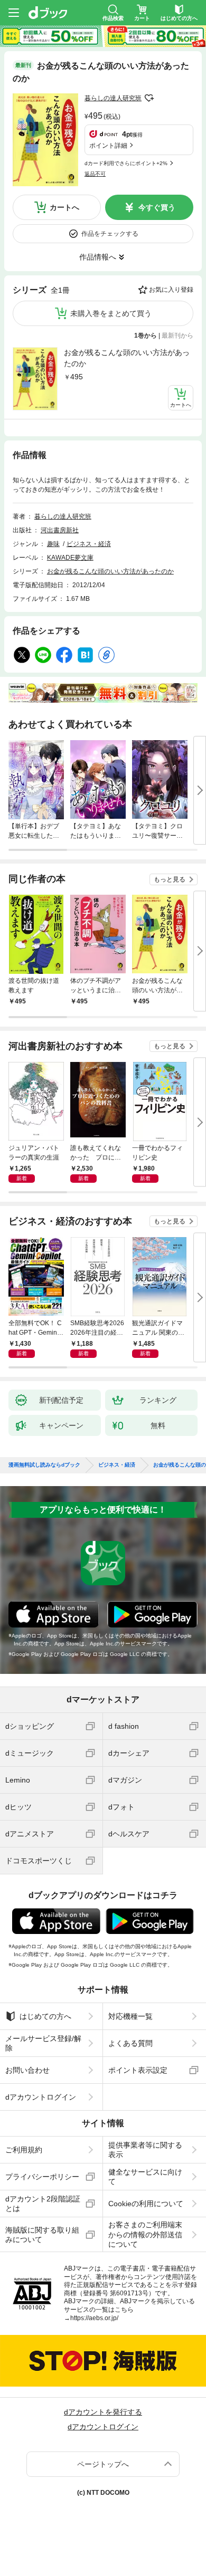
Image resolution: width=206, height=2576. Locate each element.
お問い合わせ (27, 2070)
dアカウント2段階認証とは (43, 2204)
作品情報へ (98, 257)
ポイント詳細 (108, 146)
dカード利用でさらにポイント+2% (126, 163)
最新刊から (177, 336)
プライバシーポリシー (42, 2177)
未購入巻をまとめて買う (111, 313)
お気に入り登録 (171, 290)
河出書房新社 (60, 530)
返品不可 (95, 174)
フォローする (149, 98)
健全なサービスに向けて (145, 2177)
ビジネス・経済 (89, 544)
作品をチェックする (110, 234)
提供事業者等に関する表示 (145, 2150)
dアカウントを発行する (103, 2412)
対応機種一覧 (130, 2016)
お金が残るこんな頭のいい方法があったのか (127, 358)
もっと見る (170, 879)
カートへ (64, 207)
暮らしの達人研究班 (113, 98)
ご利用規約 (24, 2150)
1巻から (146, 336)
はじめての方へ (45, 2016)
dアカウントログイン (41, 2097)
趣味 (53, 544)
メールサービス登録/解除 (43, 2043)
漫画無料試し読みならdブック (44, 1465)
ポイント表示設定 (138, 2070)
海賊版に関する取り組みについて (42, 2235)
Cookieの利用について (146, 2204)
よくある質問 (130, 2043)
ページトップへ (103, 2464)
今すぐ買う (157, 207)
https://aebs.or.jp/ (94, 2318)
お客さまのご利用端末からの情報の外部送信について (145, 2234)
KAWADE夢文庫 (70, 558)
